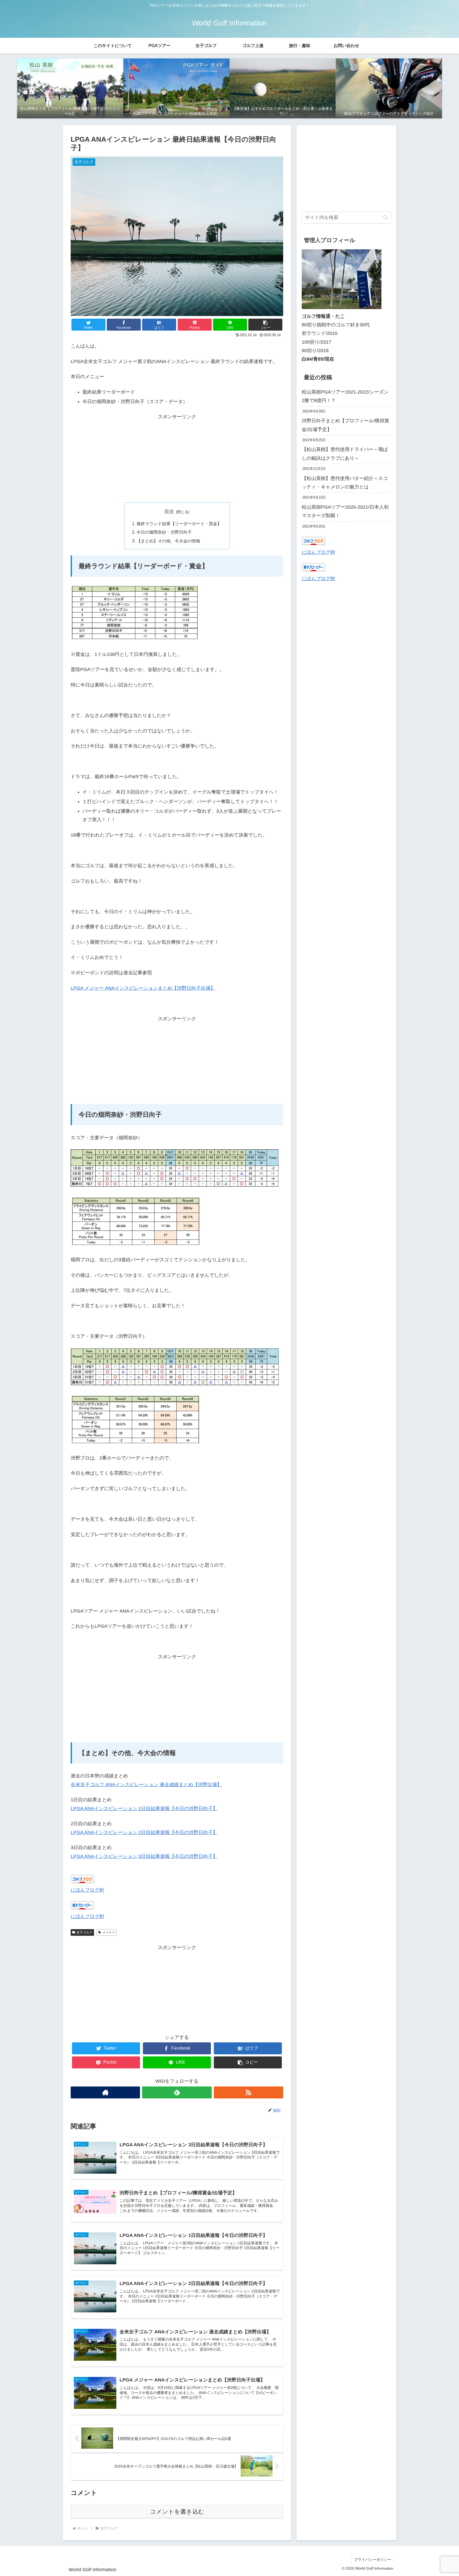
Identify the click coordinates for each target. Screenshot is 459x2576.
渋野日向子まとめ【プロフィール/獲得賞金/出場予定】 (345, 425)
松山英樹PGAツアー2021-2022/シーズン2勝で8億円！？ (345, 396)
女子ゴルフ (84, 1932)
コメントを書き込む (177, 2512)
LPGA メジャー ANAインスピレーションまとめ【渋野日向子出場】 (143, 988)
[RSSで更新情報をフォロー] (248, 2092)
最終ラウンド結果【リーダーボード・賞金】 (179, 524)
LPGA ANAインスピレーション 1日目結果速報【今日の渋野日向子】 (144, 1808)
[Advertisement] (177, 458)
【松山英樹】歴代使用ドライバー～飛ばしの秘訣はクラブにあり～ (345, 454)
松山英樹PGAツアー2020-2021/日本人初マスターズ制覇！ (345, 511)
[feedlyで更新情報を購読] (177, 2092)
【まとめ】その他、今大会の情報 (168, 541)
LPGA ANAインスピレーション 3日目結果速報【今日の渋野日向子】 (144, 1856)
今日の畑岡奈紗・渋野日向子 (164, 532)
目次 (169, 512)
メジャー (109, 1932)
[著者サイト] (105, 2092)
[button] (265, 325)
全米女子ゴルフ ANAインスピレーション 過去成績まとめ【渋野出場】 (146, 1785)
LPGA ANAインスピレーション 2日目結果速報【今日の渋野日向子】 (144, 1832)
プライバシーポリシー (373, 2560)
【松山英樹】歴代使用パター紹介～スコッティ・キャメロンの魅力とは (345, 482)
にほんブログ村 (87, 1890)
